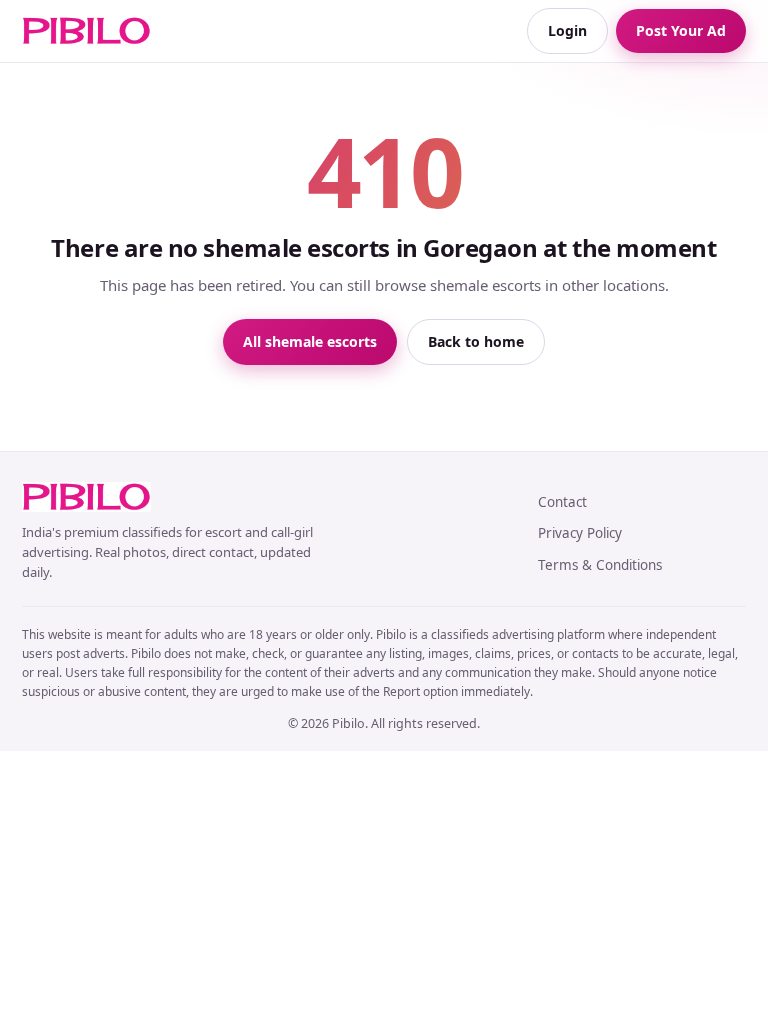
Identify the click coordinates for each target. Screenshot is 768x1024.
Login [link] (567, 30)
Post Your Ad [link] (681, 30)
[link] (86, 31)
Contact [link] (562, 502)
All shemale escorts (310, 341)
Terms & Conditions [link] (600, 565)
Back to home (476, 341)
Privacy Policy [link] (580, 533)
